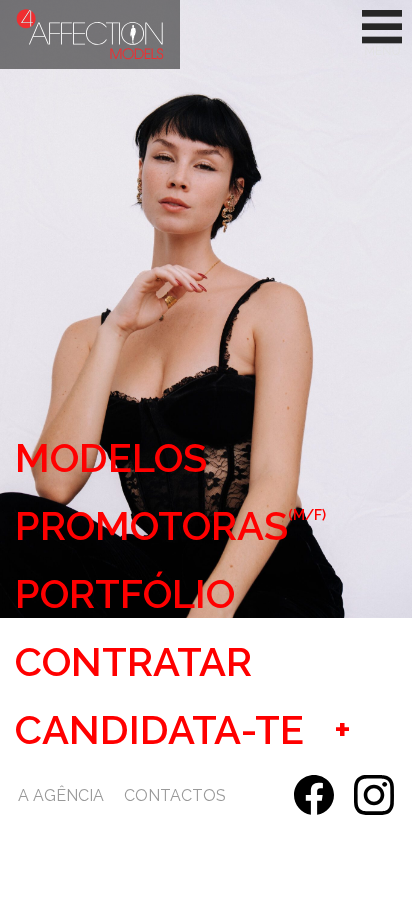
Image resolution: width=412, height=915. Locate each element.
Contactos (175, 795)
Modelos (111, 458)
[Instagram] (374, 795)
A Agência (61, 795)
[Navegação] (382, 34)
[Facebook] (314, 795)
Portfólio (125, 594)
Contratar (133, 662)
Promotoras (170, 526)
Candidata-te (159, 730)
